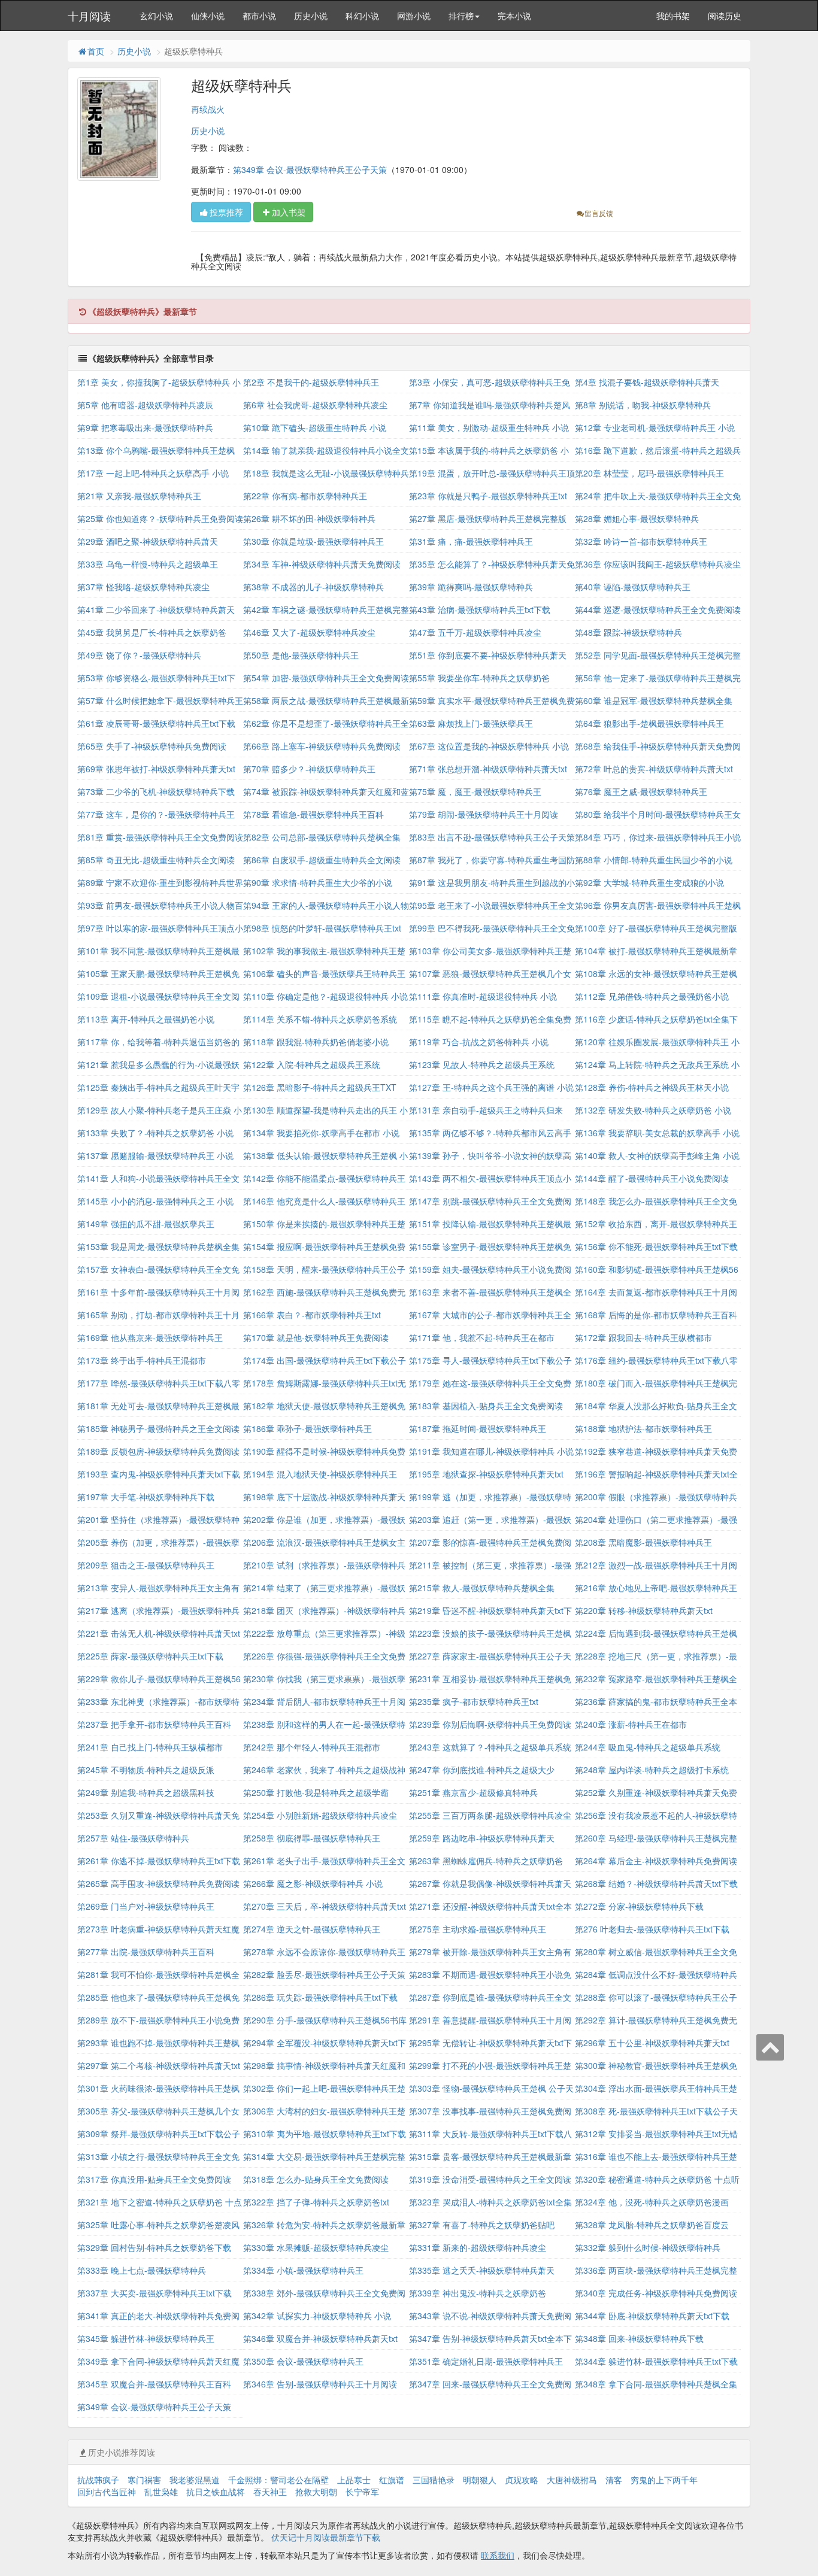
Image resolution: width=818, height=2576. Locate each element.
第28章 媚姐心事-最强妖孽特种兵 (637, 518)
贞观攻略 (522, 2480)
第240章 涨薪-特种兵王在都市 (631, 1724)
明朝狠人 (480, 2480)
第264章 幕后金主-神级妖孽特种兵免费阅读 (656, 1861)
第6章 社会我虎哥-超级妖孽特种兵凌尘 (315, 405)
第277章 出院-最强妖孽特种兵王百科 (146, 1952)
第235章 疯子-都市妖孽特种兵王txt (474, 1701)
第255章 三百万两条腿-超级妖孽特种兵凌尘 (490, 1815)
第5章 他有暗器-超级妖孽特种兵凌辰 (145, 405)
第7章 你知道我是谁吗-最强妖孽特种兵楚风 (490, 405)
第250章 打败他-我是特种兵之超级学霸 (316, 1792)
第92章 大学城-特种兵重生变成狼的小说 (649, 882)
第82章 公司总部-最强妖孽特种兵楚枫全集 (322, 837)
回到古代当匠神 (107, 2492)
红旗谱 (392, 2480)
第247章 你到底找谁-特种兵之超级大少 (482, 1770)
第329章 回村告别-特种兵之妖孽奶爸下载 (154, 2247)
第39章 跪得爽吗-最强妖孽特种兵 (471, 587)
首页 (96, 51)
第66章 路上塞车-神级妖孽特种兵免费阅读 (322, 746)
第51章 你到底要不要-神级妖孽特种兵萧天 (488, 655)
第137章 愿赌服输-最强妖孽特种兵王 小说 (155, 1155)
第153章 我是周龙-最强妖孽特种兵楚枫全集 (158, 1246)
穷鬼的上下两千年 (664, 2480)
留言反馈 (599, 213)
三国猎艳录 (434, 2480)
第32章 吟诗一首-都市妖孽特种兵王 (641, 541)
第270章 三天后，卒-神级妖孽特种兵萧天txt (325, 1906)
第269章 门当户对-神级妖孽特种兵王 (146, 1906)
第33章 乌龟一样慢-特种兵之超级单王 (148, 564)
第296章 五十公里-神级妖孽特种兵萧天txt (652, 2043)
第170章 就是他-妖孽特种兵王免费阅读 (316, 1337)
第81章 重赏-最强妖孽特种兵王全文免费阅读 (160, 837)
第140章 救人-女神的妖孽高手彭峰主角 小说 (657, 1155)
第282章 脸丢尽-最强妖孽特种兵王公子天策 (324, 1974)
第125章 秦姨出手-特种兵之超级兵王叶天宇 (158, 1087)
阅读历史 (725, 16)
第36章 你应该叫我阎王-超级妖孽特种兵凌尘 (658, 564)
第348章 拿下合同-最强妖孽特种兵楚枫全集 (656, 2384)
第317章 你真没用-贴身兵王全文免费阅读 (154, 2179)
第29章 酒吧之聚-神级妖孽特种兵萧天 (148, 541)
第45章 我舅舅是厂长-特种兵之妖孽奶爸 (152, 632)
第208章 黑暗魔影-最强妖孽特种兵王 (643, 1542)
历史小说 (311, 16)
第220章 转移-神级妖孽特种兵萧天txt (644, 1610)
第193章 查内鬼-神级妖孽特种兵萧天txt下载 (159, 1474)
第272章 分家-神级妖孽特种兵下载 (639, 1906)
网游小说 (414, 16)
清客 (614, 2480)
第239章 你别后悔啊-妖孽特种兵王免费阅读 (490, 1724)
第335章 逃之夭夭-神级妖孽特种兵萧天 (482, 2270)
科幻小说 (362, 16)
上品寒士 (354, 2480)
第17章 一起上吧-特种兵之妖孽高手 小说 (153, 473)
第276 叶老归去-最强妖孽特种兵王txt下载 (652, 1929)
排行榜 (461, 16)
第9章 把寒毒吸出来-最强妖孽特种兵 (145, 427)
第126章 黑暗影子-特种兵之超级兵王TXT (320, 1087)
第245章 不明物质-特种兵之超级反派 (146, 1770)
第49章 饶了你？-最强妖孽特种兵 (139, 655)
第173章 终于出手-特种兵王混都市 (142, 1360)
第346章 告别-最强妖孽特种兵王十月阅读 (320, 2384)
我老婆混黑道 (195, 2480)
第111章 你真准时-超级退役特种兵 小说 (483, 996)
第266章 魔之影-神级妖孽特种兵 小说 (313, 1883)
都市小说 (259, 16)
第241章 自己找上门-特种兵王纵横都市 (150, 1747)
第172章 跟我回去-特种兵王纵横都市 (643, 1337)
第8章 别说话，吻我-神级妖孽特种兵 (643, 405)
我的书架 (673, 16)
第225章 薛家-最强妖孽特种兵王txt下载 (150, 1656)
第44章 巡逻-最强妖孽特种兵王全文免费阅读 (658, 609)
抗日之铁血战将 (216, 2492)
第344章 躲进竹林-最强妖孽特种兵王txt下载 (656, 2361)
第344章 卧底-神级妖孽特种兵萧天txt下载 (652, 2316)
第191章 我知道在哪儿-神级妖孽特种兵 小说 (491, 1451)
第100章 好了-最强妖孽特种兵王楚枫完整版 (656, 928)
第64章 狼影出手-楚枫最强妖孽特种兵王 (649, 723)
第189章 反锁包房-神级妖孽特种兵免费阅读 (158, 1451)
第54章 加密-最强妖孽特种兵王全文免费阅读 (326, 678)
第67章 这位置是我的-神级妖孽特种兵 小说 (489, 746)
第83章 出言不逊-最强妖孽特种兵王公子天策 (492, 837)
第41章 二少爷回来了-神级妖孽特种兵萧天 (156, 609)
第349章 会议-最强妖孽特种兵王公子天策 (310, 169)
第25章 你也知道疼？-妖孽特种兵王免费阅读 (160, 518)
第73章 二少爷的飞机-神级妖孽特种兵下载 (156, 791)
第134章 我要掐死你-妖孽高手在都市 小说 (321, 1133)
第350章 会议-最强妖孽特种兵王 (303, 2361)
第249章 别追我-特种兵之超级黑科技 (146, 1792)
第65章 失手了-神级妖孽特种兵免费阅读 (152, 746)
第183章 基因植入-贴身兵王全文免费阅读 (486, 1406)
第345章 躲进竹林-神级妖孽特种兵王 (146, 2338)
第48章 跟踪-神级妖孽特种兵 (628, 632)
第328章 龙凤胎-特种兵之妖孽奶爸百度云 (652, 2225)
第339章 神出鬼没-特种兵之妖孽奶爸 (478, 2293)
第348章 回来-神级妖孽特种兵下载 (639, 2338)
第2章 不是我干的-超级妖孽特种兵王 (311, 382)
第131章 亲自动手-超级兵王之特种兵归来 (486, 1110)
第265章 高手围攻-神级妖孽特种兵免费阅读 (158, 1883)
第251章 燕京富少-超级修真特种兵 (473, 1792)
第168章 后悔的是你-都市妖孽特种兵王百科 (656, 1315)
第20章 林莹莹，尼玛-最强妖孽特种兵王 (649, 473)
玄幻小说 (156, 16)
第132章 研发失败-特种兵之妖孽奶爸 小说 (653, 1110)
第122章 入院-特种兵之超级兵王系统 (312, 1064)
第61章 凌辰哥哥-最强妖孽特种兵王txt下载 (156, 723)
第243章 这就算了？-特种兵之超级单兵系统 (490, 1747)
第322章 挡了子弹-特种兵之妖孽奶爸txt (316, 2202)
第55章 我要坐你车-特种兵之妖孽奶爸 (479, 678)
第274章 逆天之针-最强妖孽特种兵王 (312, 1929)
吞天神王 (270, 2492)
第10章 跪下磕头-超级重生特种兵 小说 (315, 427)
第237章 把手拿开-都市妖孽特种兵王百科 (154, 1724)
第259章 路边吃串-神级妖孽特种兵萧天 (482, 1838)
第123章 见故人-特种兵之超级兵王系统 (482, 1064)
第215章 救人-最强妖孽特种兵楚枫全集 (482, 1588)
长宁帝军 (362, 2492)
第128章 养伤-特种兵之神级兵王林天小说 (652, 1087)
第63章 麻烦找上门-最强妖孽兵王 (471, 723)
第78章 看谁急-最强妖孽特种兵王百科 (313, 814)
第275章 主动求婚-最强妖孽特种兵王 (478, 1929)
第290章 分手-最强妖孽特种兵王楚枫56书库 (325, 2020)
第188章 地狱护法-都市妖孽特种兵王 (643, 1428)
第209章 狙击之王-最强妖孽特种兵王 (146, 1565)
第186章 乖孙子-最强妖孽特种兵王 (307, 1428)
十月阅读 (89, 16)
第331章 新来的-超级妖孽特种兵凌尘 (478, 2247)
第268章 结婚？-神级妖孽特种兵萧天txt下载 (656, 1883)
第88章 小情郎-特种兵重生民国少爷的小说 (654, 860)
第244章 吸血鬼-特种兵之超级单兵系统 (648, 1747)
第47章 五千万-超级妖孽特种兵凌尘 (475, 632)
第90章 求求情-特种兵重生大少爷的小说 (318, 882)
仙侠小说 (208, 16)
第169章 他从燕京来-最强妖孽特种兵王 (150, 1337)
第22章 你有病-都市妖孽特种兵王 (305, 496)
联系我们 (498, 2555)
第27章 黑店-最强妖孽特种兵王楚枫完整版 (488, 518)
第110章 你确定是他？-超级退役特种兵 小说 (325, 996)
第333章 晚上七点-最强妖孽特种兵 (142, 2270)
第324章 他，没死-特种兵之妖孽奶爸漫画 (652, 2202)
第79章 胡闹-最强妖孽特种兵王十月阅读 (484, 814)
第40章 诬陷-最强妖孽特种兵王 (633, 587)
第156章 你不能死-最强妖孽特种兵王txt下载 (656, 1246)
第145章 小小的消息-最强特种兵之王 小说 (155, 1201)
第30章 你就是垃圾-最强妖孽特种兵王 (313, 541)
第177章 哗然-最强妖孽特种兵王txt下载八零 (159, 1383)
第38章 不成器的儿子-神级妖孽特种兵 (313, 587)
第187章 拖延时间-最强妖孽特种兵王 (478, 1428)
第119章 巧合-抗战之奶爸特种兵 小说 (479, 1042)
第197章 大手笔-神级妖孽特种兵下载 (146, 1497)
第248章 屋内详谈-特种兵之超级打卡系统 (652, 1770)
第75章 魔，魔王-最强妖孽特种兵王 (475, 791)
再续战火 (208, 109)
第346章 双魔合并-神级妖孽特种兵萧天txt (320, 2338)
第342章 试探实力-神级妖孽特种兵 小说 (317, 2316)
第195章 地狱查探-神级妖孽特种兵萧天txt (486, 1474)
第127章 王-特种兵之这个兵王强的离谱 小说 (491, 1087)
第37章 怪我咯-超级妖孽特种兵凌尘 (143, 587)
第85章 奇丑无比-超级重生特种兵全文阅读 (156, 860)
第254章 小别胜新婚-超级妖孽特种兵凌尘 (320, 1815)
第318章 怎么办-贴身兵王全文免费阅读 (316, 2179)
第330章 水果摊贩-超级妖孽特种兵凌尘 (316, 2247)
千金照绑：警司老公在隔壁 (278, 2480)
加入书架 (289, 212)
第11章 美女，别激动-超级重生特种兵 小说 (489, 427)
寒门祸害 (144, 2480)
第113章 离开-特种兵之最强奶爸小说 (146, 1019)
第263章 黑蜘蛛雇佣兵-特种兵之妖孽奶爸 (486, 1861)
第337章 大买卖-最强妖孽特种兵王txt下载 (154, 2293)
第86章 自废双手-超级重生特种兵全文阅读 (322, 860)
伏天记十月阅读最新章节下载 (326, 2537)
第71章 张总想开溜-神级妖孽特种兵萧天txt (488, 769)
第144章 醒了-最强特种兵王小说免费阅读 (652, 1178)
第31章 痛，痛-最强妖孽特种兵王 (471, 541)
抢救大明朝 (316, 2492)
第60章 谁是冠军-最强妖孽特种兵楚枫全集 (654, 700)
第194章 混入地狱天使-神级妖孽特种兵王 (320, 1474)
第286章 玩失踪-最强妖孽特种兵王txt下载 (320, 1997)
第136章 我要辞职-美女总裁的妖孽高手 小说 (657, 1133)
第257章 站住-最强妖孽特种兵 (133, 1838)
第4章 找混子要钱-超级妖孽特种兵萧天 (647, 382)
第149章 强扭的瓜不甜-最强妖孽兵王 (146, 1224)
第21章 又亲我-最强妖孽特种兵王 (139, 496)
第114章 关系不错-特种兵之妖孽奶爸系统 (320, 1019)
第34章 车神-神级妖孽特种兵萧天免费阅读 (322, 564)
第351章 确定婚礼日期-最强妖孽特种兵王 (486, 2361)
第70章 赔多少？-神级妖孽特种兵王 (309, 769)
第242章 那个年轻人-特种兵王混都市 (312, 1747)
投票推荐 (226, 212)
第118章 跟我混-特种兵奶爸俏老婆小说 (316, 1042)
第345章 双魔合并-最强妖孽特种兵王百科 (154, 2384)
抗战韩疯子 (98, 2480)
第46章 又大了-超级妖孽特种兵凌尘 (309, 632)
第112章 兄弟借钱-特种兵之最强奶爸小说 (652, 996)
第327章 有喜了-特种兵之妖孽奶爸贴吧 (482, 2225)
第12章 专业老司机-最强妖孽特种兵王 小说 (655, 427)
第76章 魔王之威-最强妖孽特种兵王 (641, 791)
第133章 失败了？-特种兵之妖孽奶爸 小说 (155, 1133)
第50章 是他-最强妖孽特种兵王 (301, 655)
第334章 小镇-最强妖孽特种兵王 (303, 2270)
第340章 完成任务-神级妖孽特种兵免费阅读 (656, 2293)
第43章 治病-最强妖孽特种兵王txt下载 (480, 609)
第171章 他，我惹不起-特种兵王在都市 (482, 1337)
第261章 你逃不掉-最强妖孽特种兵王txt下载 (159, 1861)
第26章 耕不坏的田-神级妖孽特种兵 (309, 518)
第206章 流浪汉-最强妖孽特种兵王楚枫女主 (324, 1542)
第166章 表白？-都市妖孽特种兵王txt (312, 1315)
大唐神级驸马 (572, 2480)
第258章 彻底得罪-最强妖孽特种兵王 (312, 1838)
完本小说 (514, 16)
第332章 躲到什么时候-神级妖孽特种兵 (648, 2247)
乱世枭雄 (161, 2492)
